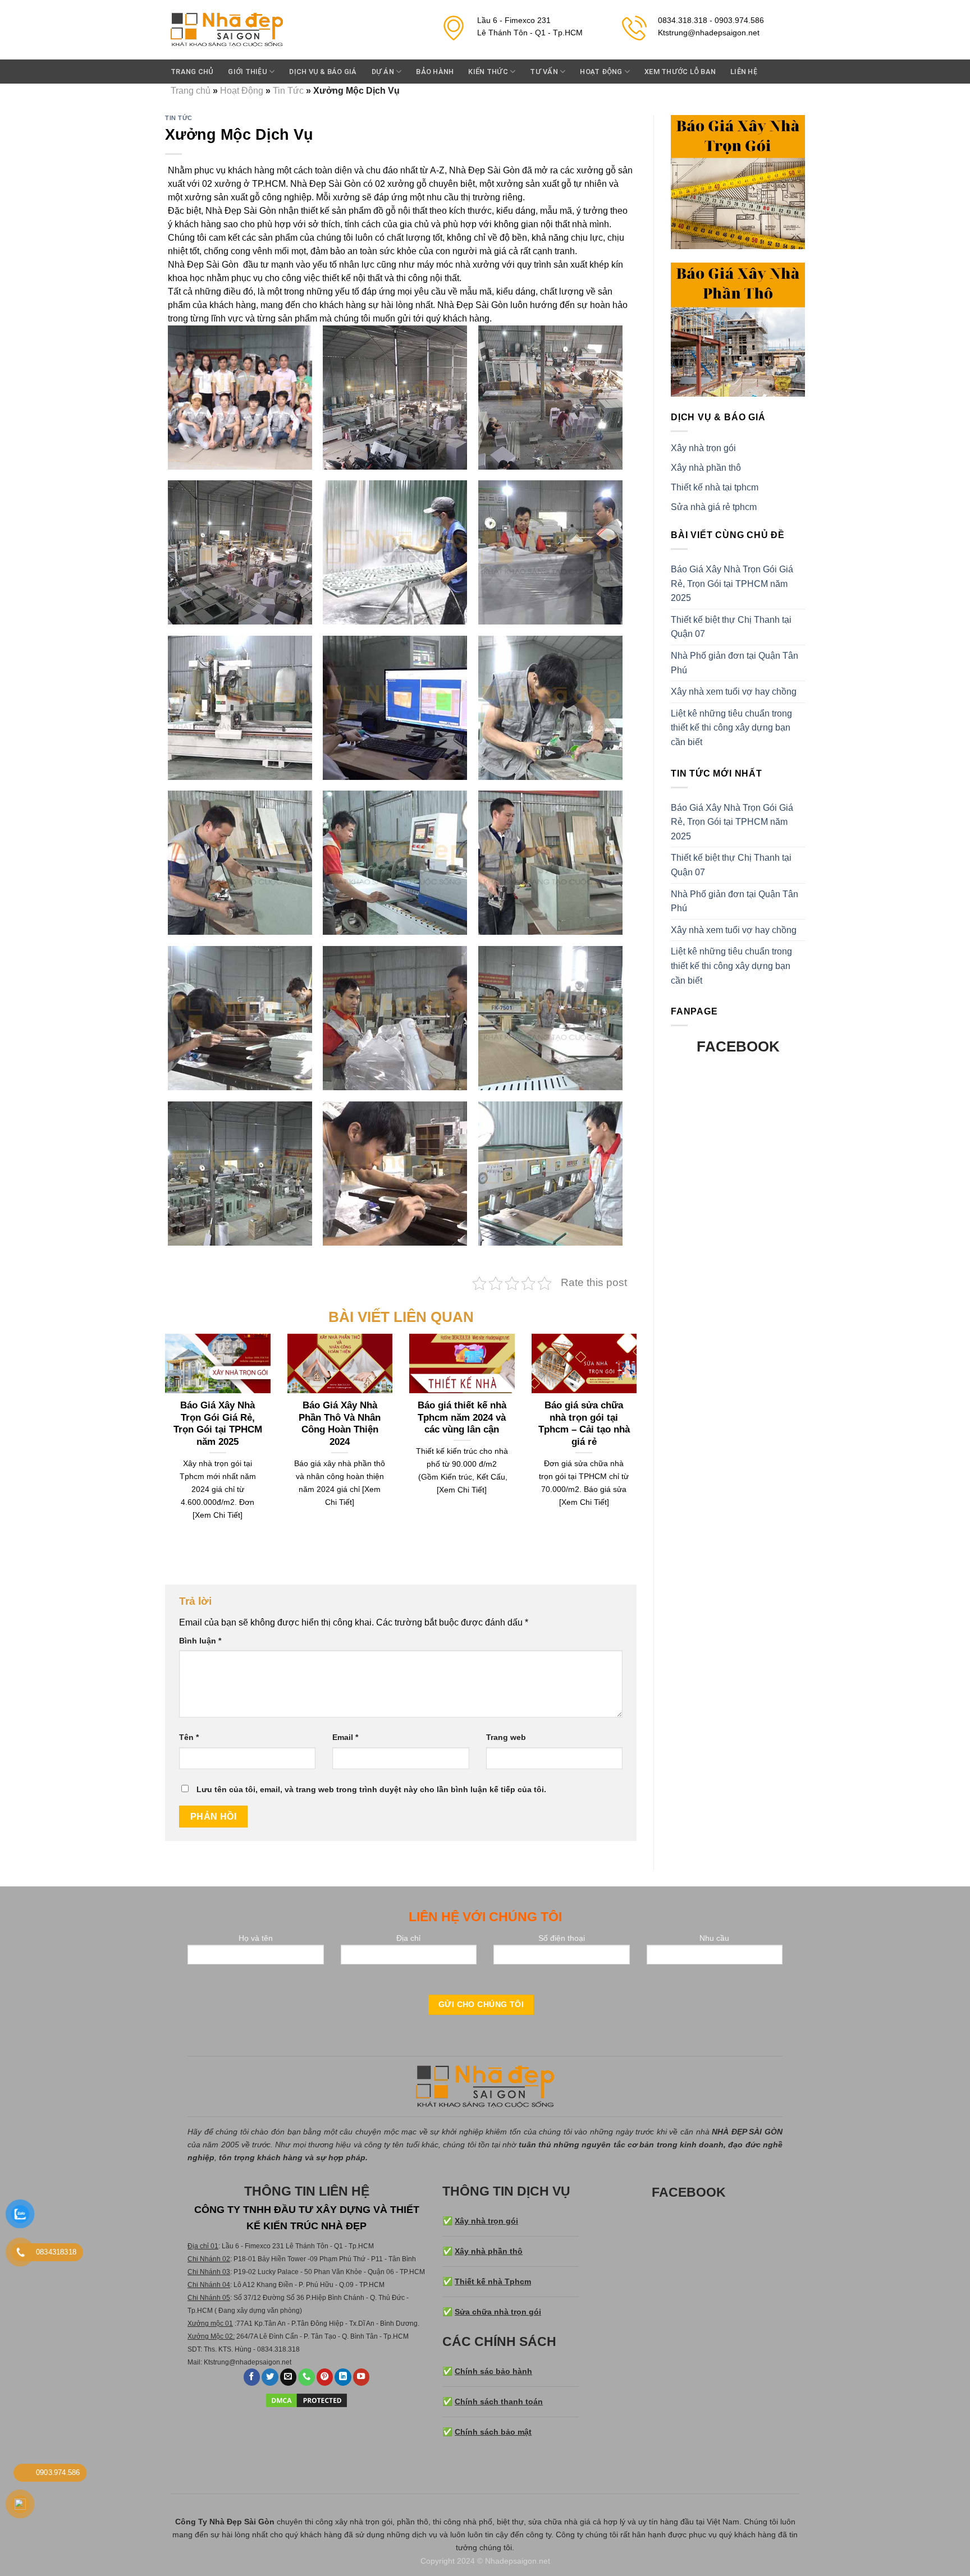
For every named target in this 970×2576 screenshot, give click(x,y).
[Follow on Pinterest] (325, 2377)
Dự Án (383, 72)
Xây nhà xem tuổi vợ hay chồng (734, 692)
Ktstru (212, 2362)
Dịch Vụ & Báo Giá (323, 72)
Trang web (506, 1737)
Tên (189, 1737)
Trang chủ (192, 72)
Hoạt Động (601, 72)
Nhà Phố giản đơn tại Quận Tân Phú (735, 663)
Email (345, 1737)
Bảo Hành (435, 72)
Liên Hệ (744, 72)
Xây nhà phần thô (706, 468)
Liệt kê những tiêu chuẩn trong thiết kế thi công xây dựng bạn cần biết (731, 728)
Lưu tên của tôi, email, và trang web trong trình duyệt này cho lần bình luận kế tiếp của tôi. (371, 1789)
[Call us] (306, 2377)
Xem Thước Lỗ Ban (680, 72)
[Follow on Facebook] (252, 2377)
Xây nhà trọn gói (703, 448)
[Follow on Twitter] (270, 2377)
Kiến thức (488, 72)
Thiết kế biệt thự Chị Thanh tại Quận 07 (731, 627)
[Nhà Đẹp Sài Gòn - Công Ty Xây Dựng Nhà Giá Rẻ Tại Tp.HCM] (227, 30)
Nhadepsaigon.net (518, 2561)
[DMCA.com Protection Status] (306, 2400)
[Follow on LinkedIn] (343, 2377)
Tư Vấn (544, 72)
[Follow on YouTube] (362, 2377)
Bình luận (200, 1641)
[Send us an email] (289, 2377)
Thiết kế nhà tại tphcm (715, 487)
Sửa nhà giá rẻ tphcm (714, 507)
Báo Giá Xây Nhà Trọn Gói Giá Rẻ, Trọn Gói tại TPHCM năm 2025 (732, 584)
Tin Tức (288, 91)
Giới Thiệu (248, 72)
